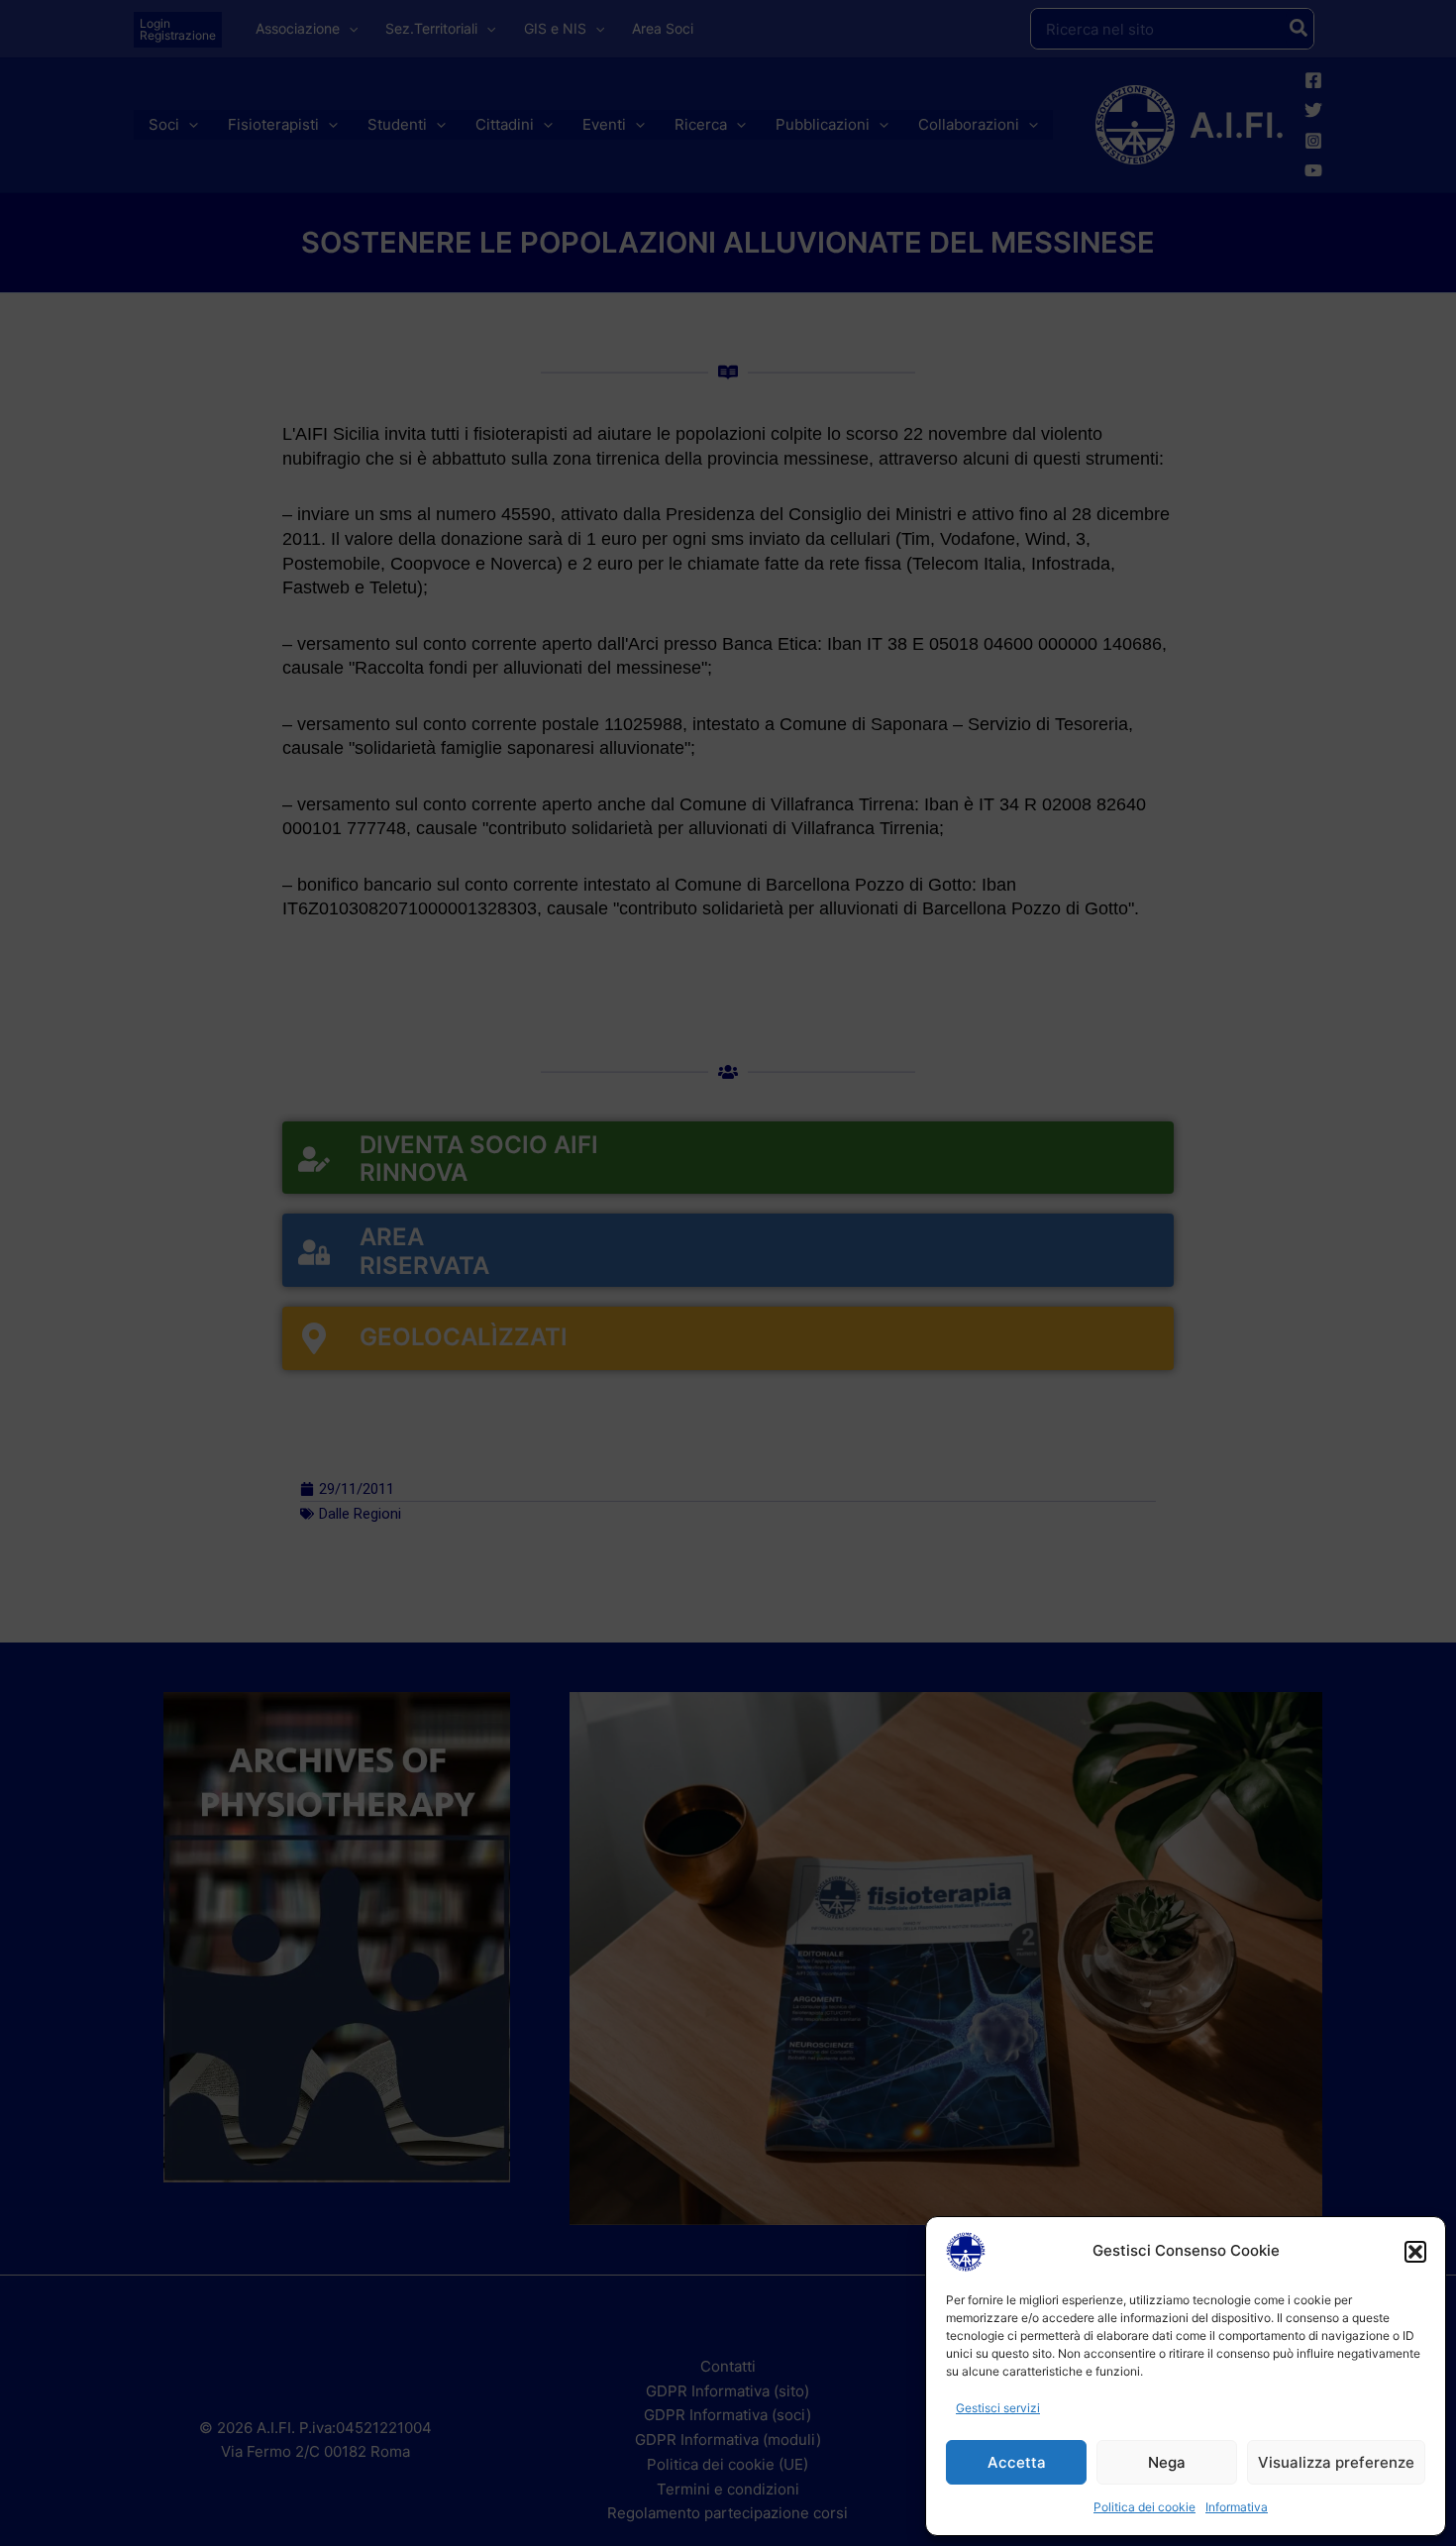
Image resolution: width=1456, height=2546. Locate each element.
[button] (1415, 2252)
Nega (1167, 2462)
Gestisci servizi (998, 2408)
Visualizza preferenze (1336, 2462)
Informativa (1237, 2507)
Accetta (1017, 2462)
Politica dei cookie (1144, 2507)
